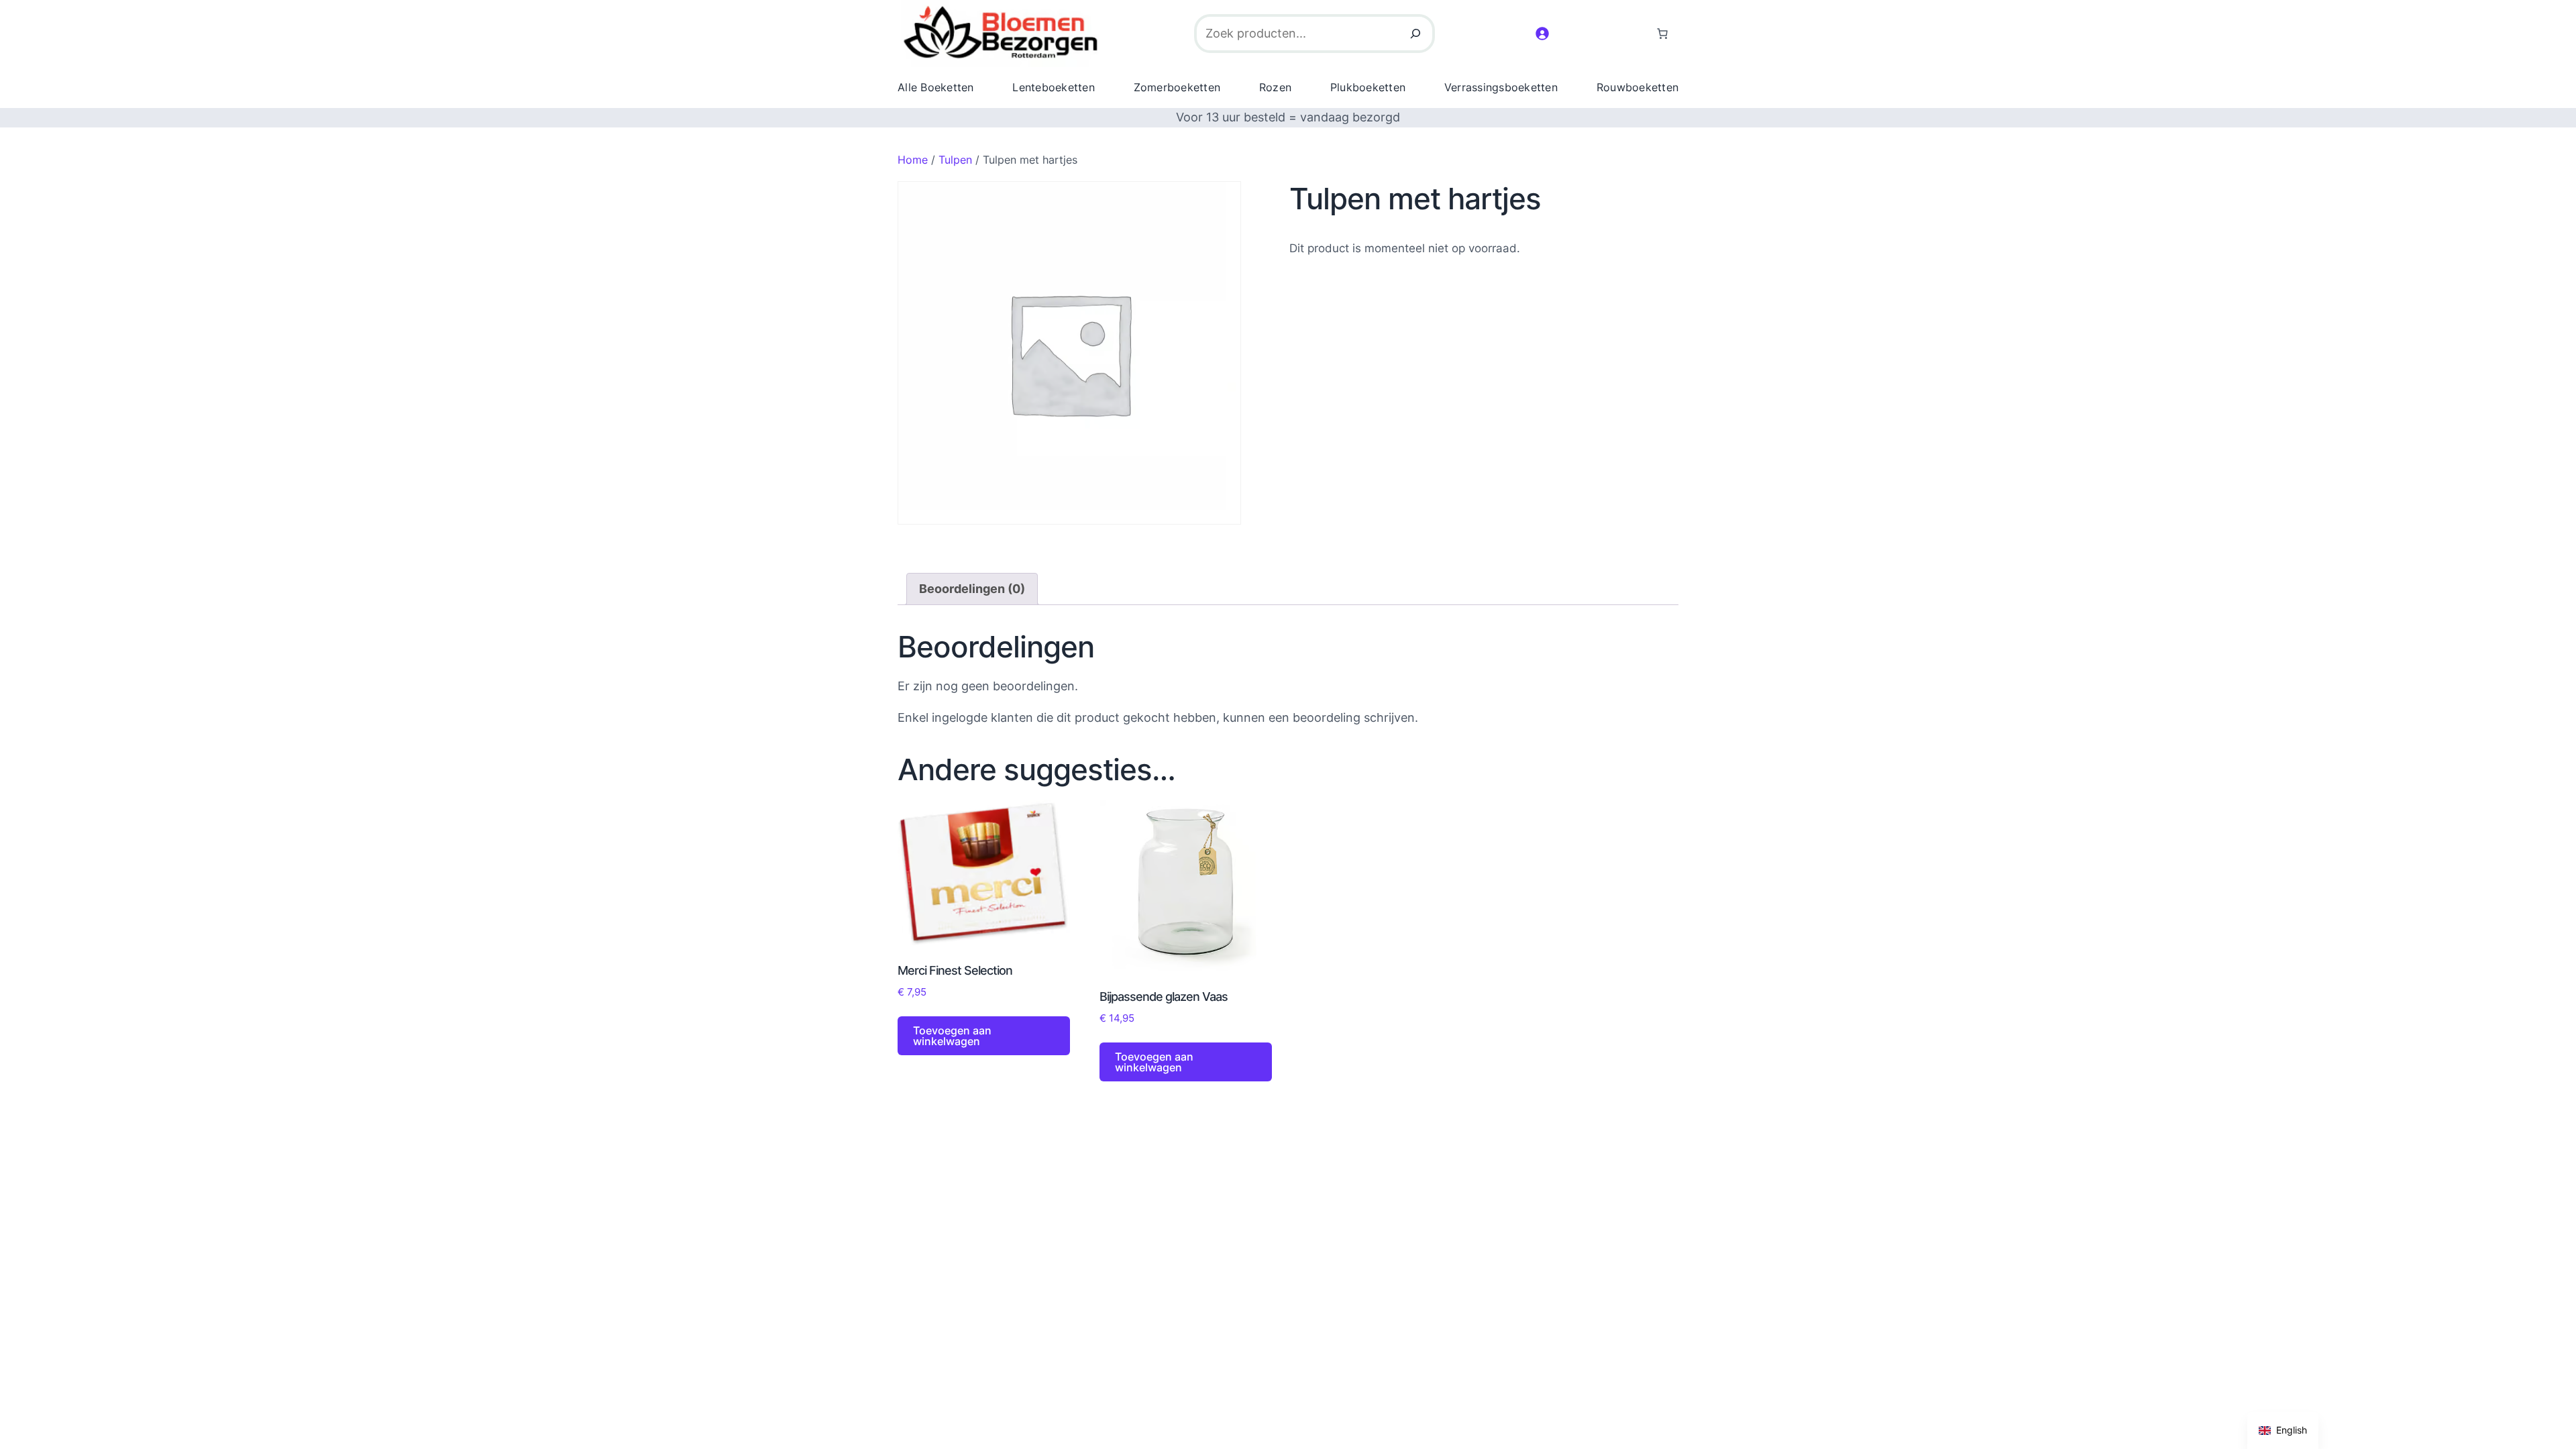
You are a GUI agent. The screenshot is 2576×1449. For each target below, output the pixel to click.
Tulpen (955, 160)
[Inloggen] (1542, 33)
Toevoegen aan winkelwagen (952, 1036)
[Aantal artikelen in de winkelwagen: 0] (1662, 34)
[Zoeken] (1415, 34)
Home (913, 160)
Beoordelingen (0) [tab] (972, 589)
